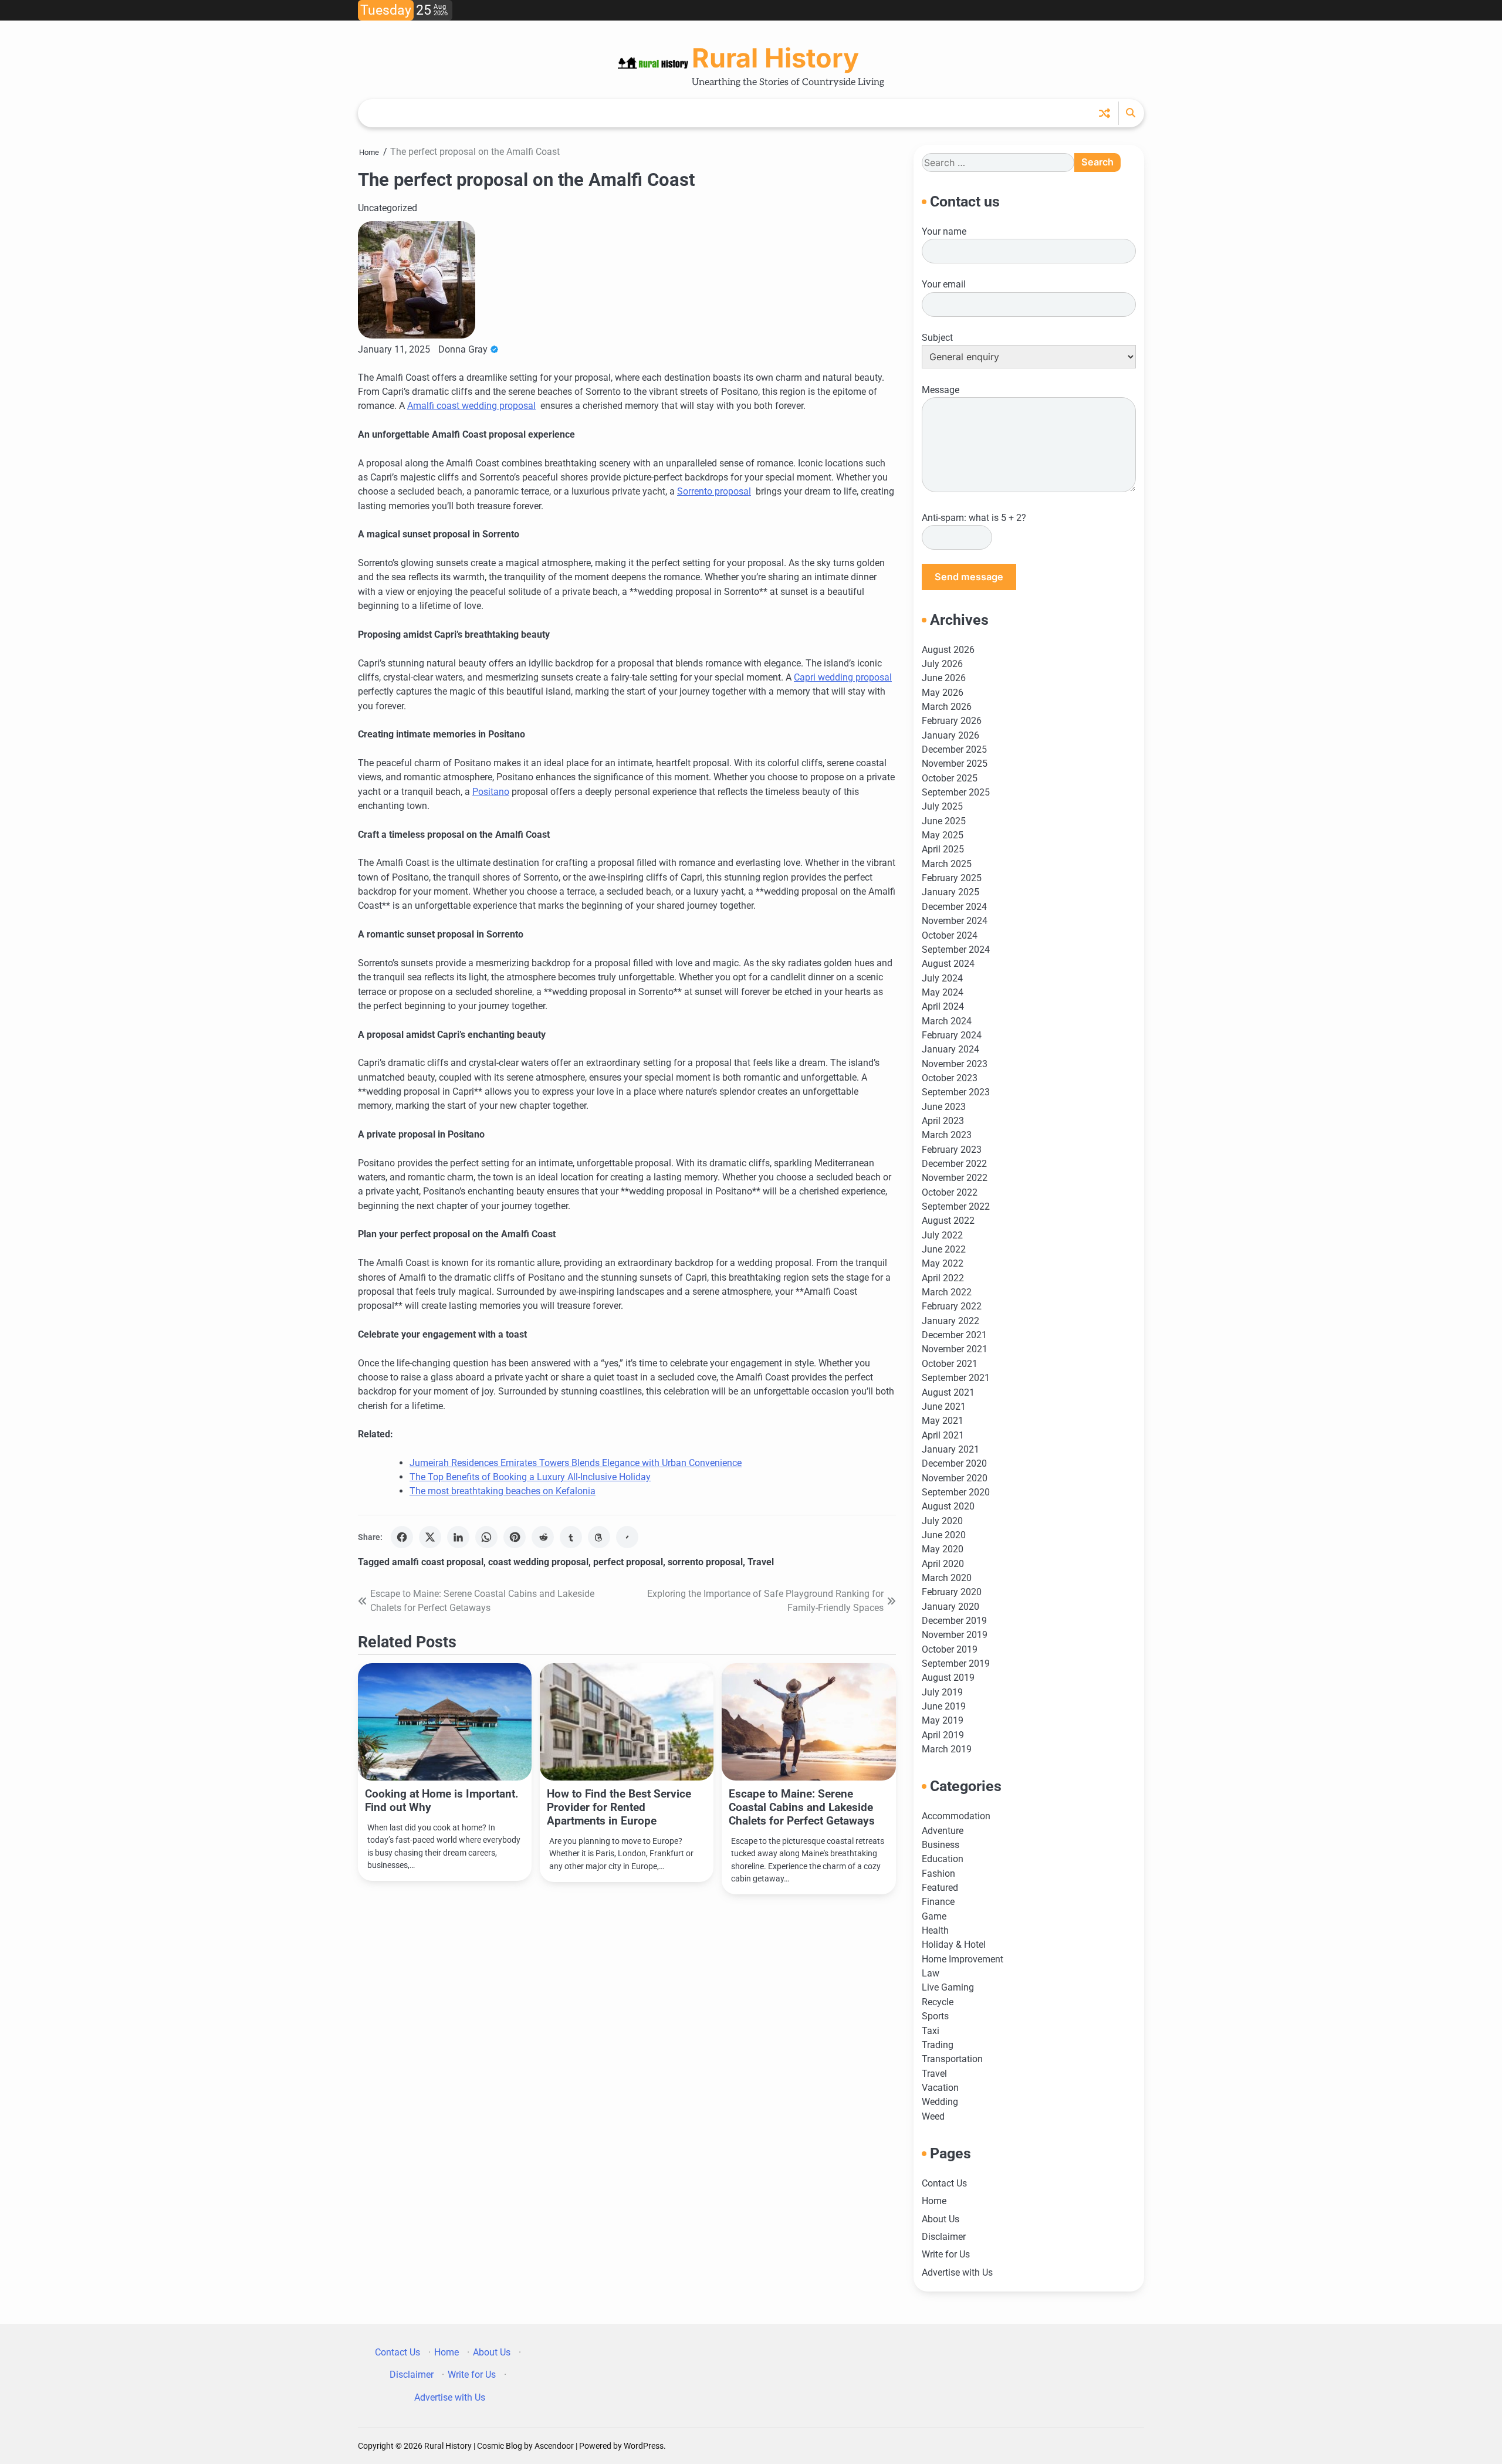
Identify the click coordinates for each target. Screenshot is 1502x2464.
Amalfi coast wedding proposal (471, 406)
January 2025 (950, 892)
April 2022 (943, 1278)
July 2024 (942, 978)
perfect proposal (628, 1562)
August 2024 (948, 964)
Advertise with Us (957, 2272)
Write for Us (946, 2254)
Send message (969, 577)
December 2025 (954, 749)
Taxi (931, 2031)
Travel (761, 1562)
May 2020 (943, 1549)
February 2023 (952, 1150)
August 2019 (948, 1678)
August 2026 (948, 650)
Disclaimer (944, 2237)
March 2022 (947, 1292)
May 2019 (943, 1720)
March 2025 (947, 864)
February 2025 (952, 878)
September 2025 (956, 792)
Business (941, 1845)
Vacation (940, 2088)
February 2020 (952, 1592)
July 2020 (942, 1521)
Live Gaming (948, 1987)
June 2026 (944, 678)
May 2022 (943, 1263)
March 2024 (947, 1021)
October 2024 (950, 935)
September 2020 (956, 1492)
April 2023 (943, 1121)
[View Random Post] (1104, 113)
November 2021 (955, 1349)
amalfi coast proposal (438, 1562)
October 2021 (950, 1364)
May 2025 (943, 835)
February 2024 (952, 1035)
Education (943, 1859)
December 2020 (954, 1463)
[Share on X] (430, 1537)
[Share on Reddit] (543, 1537)
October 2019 (950, 1649)
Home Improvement (963, 1959)
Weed (933, 2116)
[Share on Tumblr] (571, 1537)
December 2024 (954, 907)
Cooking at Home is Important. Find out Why (442, 1800)
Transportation (952, 2059)
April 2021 (943, 1435)
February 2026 (952, 721)
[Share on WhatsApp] (486, 1537)
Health (935, 1930)
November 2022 (955, 1178)
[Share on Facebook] (402, 1537)
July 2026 (942, 664)
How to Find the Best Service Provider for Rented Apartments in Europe (619, 1807)
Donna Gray (463, 349)
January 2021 (950, 1449)
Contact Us (944, 2183)
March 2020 (947, 1578)
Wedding (940, 2102)
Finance (938, 1902)
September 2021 (956, 1378)
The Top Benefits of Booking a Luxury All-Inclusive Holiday (530, 1477)
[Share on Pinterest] (515, 1537)
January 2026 (950, 735)
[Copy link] (627, 1537)
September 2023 (956, 1092)
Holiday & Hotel (954, 1945)
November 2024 (955, 921)
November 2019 (955, 1635)
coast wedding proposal (538, 1562)
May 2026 (943, 693)
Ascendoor (554, 2446)
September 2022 (956, 1206)
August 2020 (948, 1506)
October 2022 (950, 1192)
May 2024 (943, 992)
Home (934, 2201)
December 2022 (954, 1164)
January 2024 (950, 1049)
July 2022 (942, 1235)
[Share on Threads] (599, 1537)
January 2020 (950, 1607)
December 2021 (954, 1335)
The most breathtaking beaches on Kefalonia (503, 1491)
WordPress (644, 2446)
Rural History (775, 58)
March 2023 (947, 1135)
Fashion (938, 1874)
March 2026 (947, 707)
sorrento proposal (705, 1562)
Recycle (938, 2002)
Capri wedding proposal (843, 677)
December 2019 (954, 1621)
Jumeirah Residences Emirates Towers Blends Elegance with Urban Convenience (576, 1463)
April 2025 (943, 849)
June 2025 (944, 821)
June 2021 (944, 1407)
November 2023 (955, 1064)
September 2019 (956, 1663)
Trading (938, 2045)
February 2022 (952, 1306)
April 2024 (943, 1006)
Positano (491, 792)
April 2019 (943, 1735)
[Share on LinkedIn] (458, 1537)
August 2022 (948, 1221)
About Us (941, 2219)
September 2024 (956, 950)
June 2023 (944, 1107)
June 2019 (944, 1706)
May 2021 (943, 1421)
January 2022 (950, 1321)
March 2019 (947, 1749)
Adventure (943, 1831)
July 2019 (942, 1692)
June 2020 (944, 1535)
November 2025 (955, 764)
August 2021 (948, 1392)
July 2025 (942, 806)
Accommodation (956, 1816)
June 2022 (944, 1249)
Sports (935, 2016)
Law (931, 1973)
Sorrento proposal (714, 491)
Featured (940, 1888)
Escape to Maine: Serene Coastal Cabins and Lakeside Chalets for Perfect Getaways (802, 1807)
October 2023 (950, 1078)
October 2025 (950, 778)
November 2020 (955, 1478)
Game (934, 1916)
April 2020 (943, 1564)
